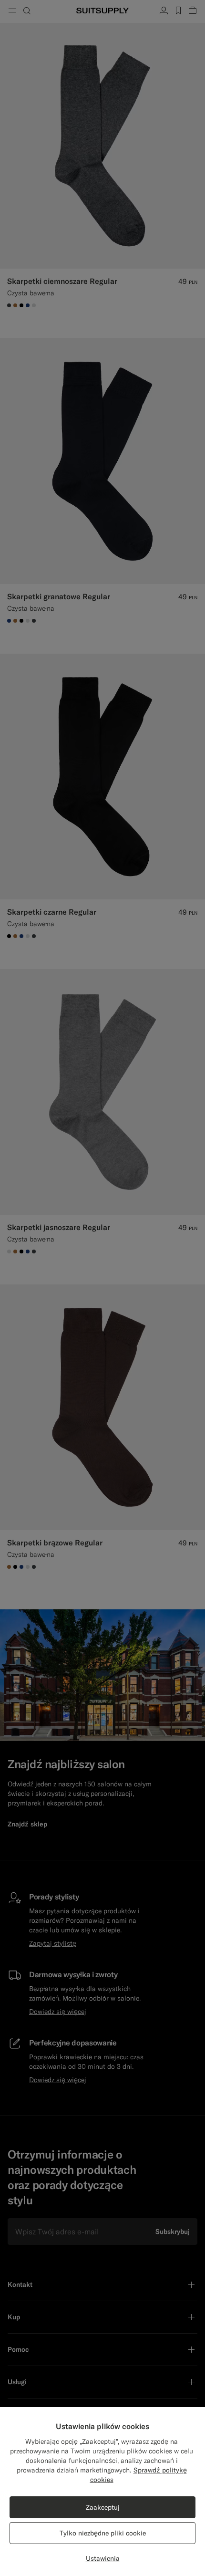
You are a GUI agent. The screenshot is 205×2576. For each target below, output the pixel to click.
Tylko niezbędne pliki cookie (103, 2533)
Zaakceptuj (103, 2507)
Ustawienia (103, 2558)
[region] (102, 2492)
